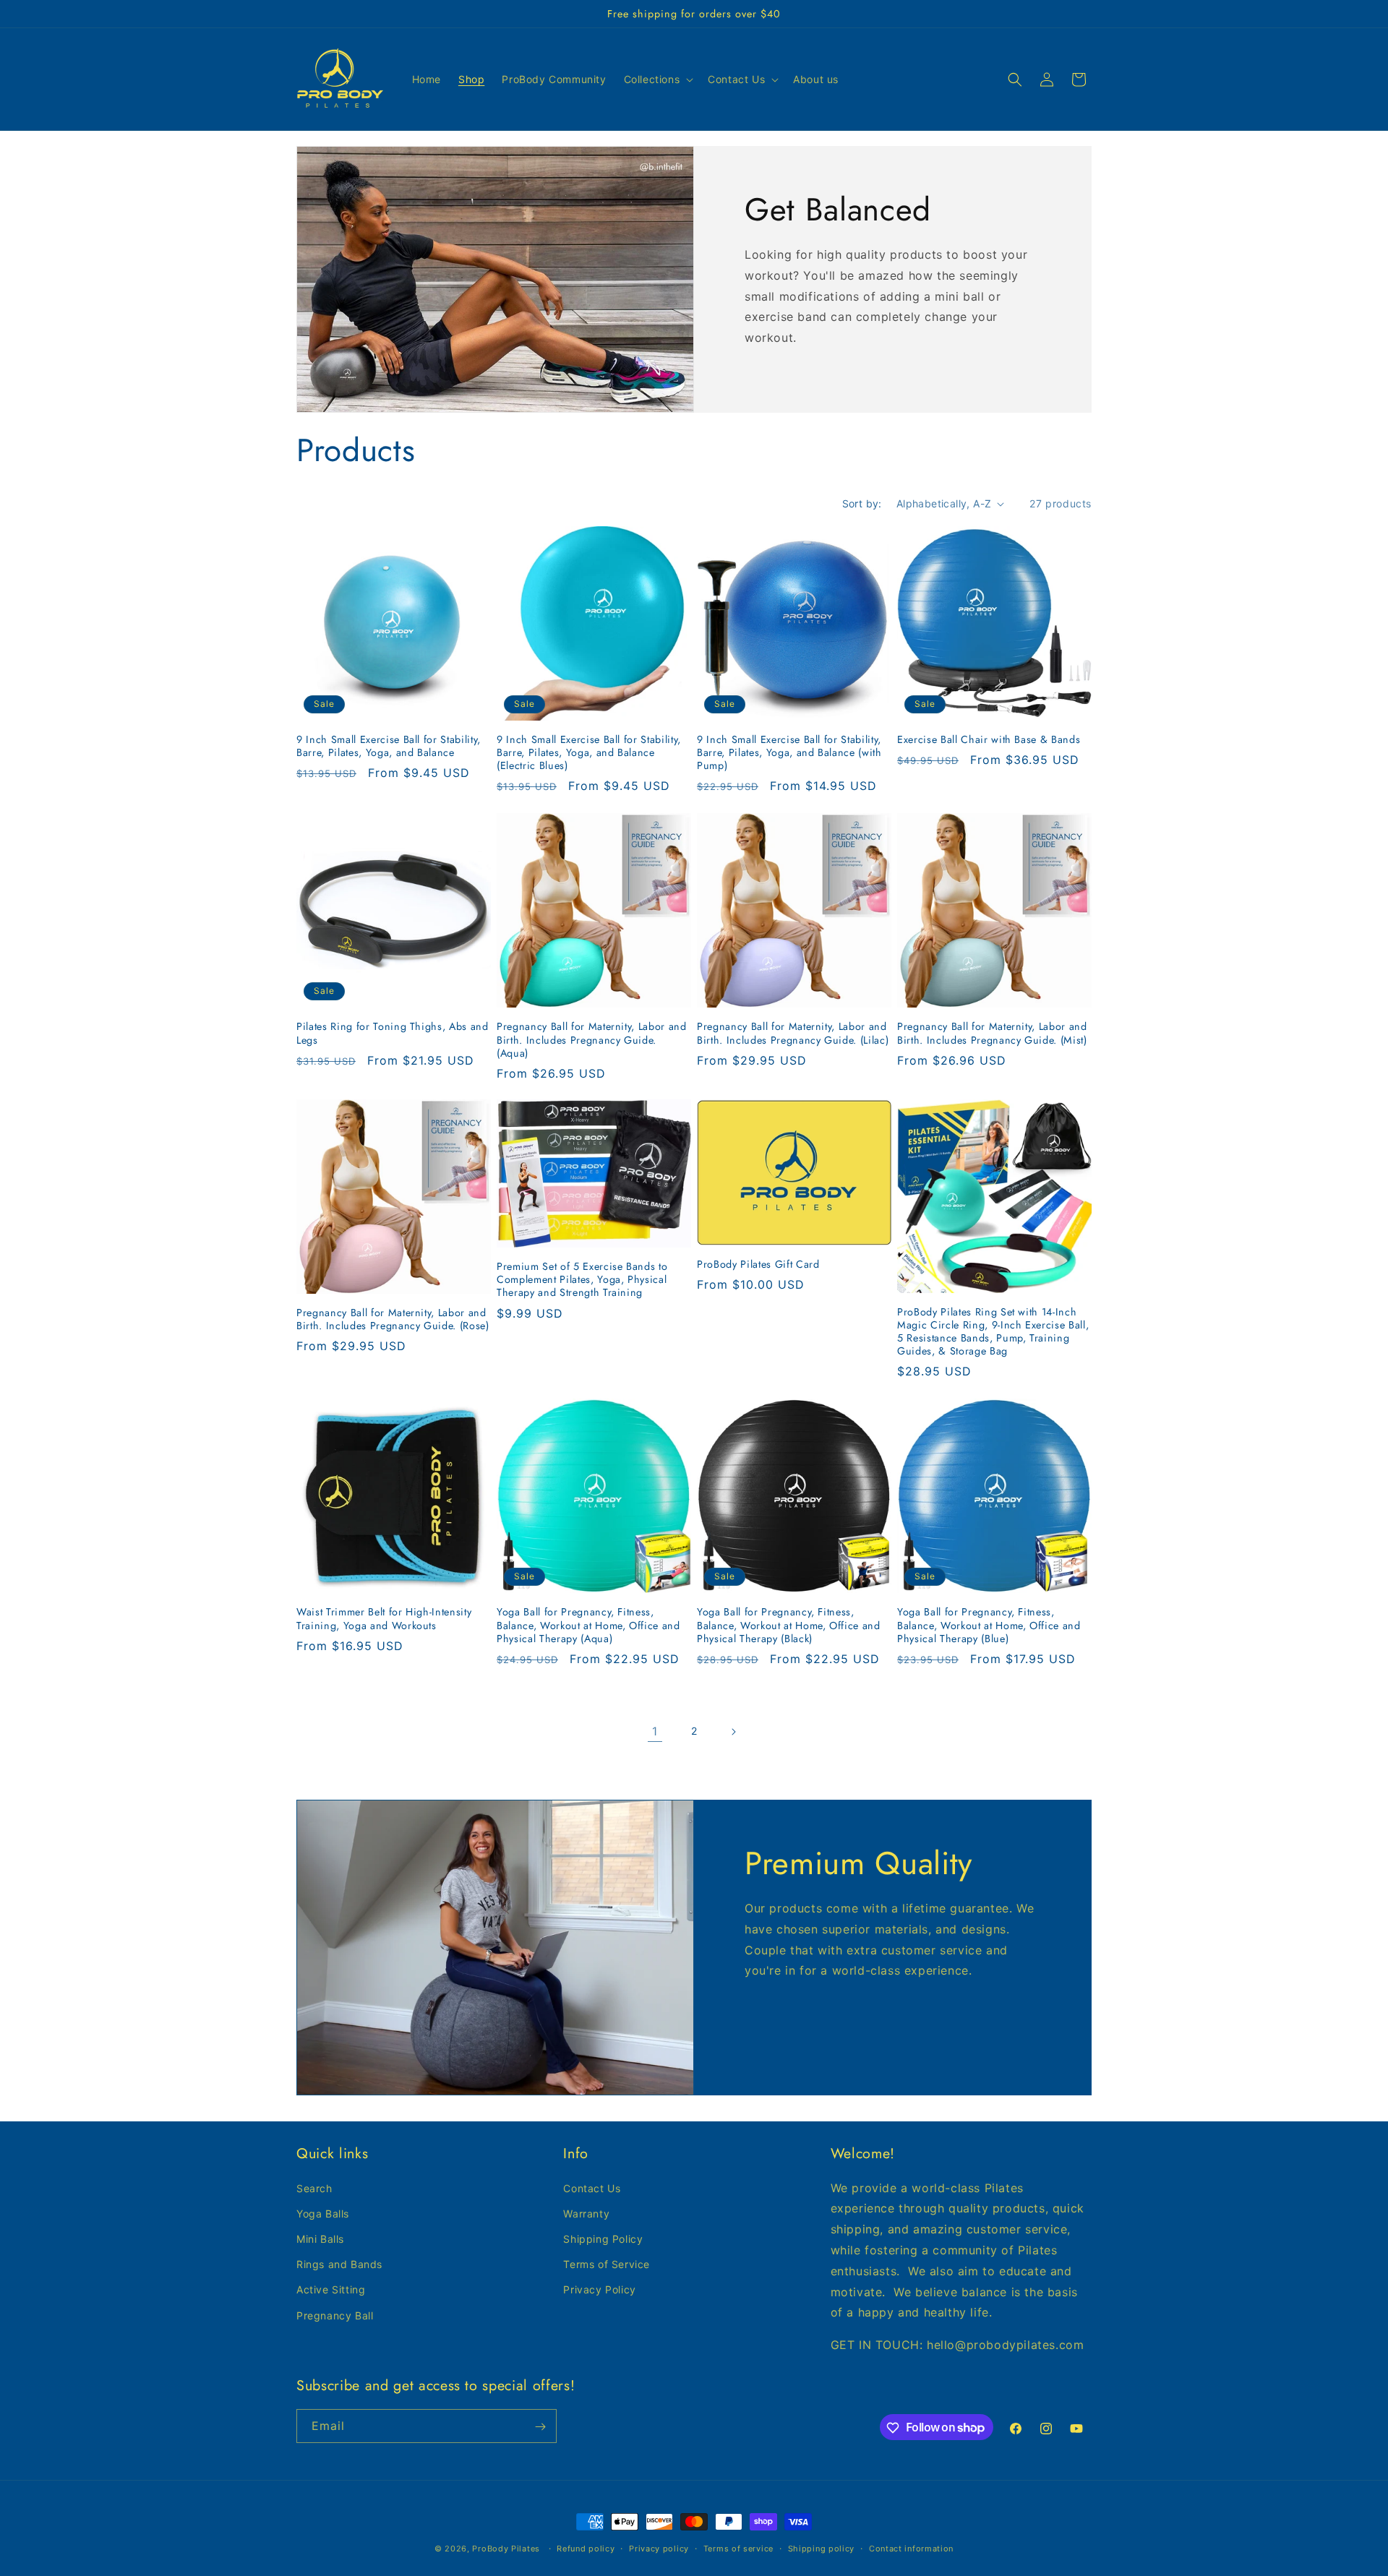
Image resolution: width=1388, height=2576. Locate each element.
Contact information (911, 2548)
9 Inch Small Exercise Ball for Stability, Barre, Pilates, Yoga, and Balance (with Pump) (789, 753)
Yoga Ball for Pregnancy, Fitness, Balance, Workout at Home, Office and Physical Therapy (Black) (789, 1625)
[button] (657, 80)
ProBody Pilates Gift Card (758, 1264)
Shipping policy (822, 2548)
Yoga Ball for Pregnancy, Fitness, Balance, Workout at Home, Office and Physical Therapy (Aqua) (588, 1625)
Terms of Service (607, 2264)
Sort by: (862, 503)
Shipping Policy (603, 2238)
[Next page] (733, 1732)
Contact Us (592, 2188)
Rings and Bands (339, 2264)
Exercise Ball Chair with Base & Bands (989, 739)
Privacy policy (659, 2548)
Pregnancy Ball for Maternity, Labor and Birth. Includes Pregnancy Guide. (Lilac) (793, 1033)
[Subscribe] (540, 2427)
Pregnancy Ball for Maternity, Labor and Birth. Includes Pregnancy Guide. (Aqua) (592, 1040)
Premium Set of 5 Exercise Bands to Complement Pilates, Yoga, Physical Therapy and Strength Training (582, 1280)
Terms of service (738, 2548)
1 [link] (655, 1731)
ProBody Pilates (506, 2549)
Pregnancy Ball (335, 2315)
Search (314, 2188)
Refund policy (586, 2548)
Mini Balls (320, 2238)
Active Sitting (331, 2289)
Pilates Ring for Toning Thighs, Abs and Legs (393, 1033)
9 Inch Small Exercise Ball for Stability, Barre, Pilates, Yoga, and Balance (389, 746)
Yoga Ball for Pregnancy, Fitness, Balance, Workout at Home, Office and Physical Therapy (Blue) (989, 1625)
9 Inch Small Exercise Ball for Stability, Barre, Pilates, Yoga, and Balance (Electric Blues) (589, 753)
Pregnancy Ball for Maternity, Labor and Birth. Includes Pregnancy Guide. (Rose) (393, 1319)
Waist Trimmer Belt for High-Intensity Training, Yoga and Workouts (384, 1618)
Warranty (586, 2213)
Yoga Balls (323, 2213)
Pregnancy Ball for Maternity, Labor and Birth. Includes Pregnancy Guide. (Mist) (992, 1033)
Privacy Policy (599, 2289)
